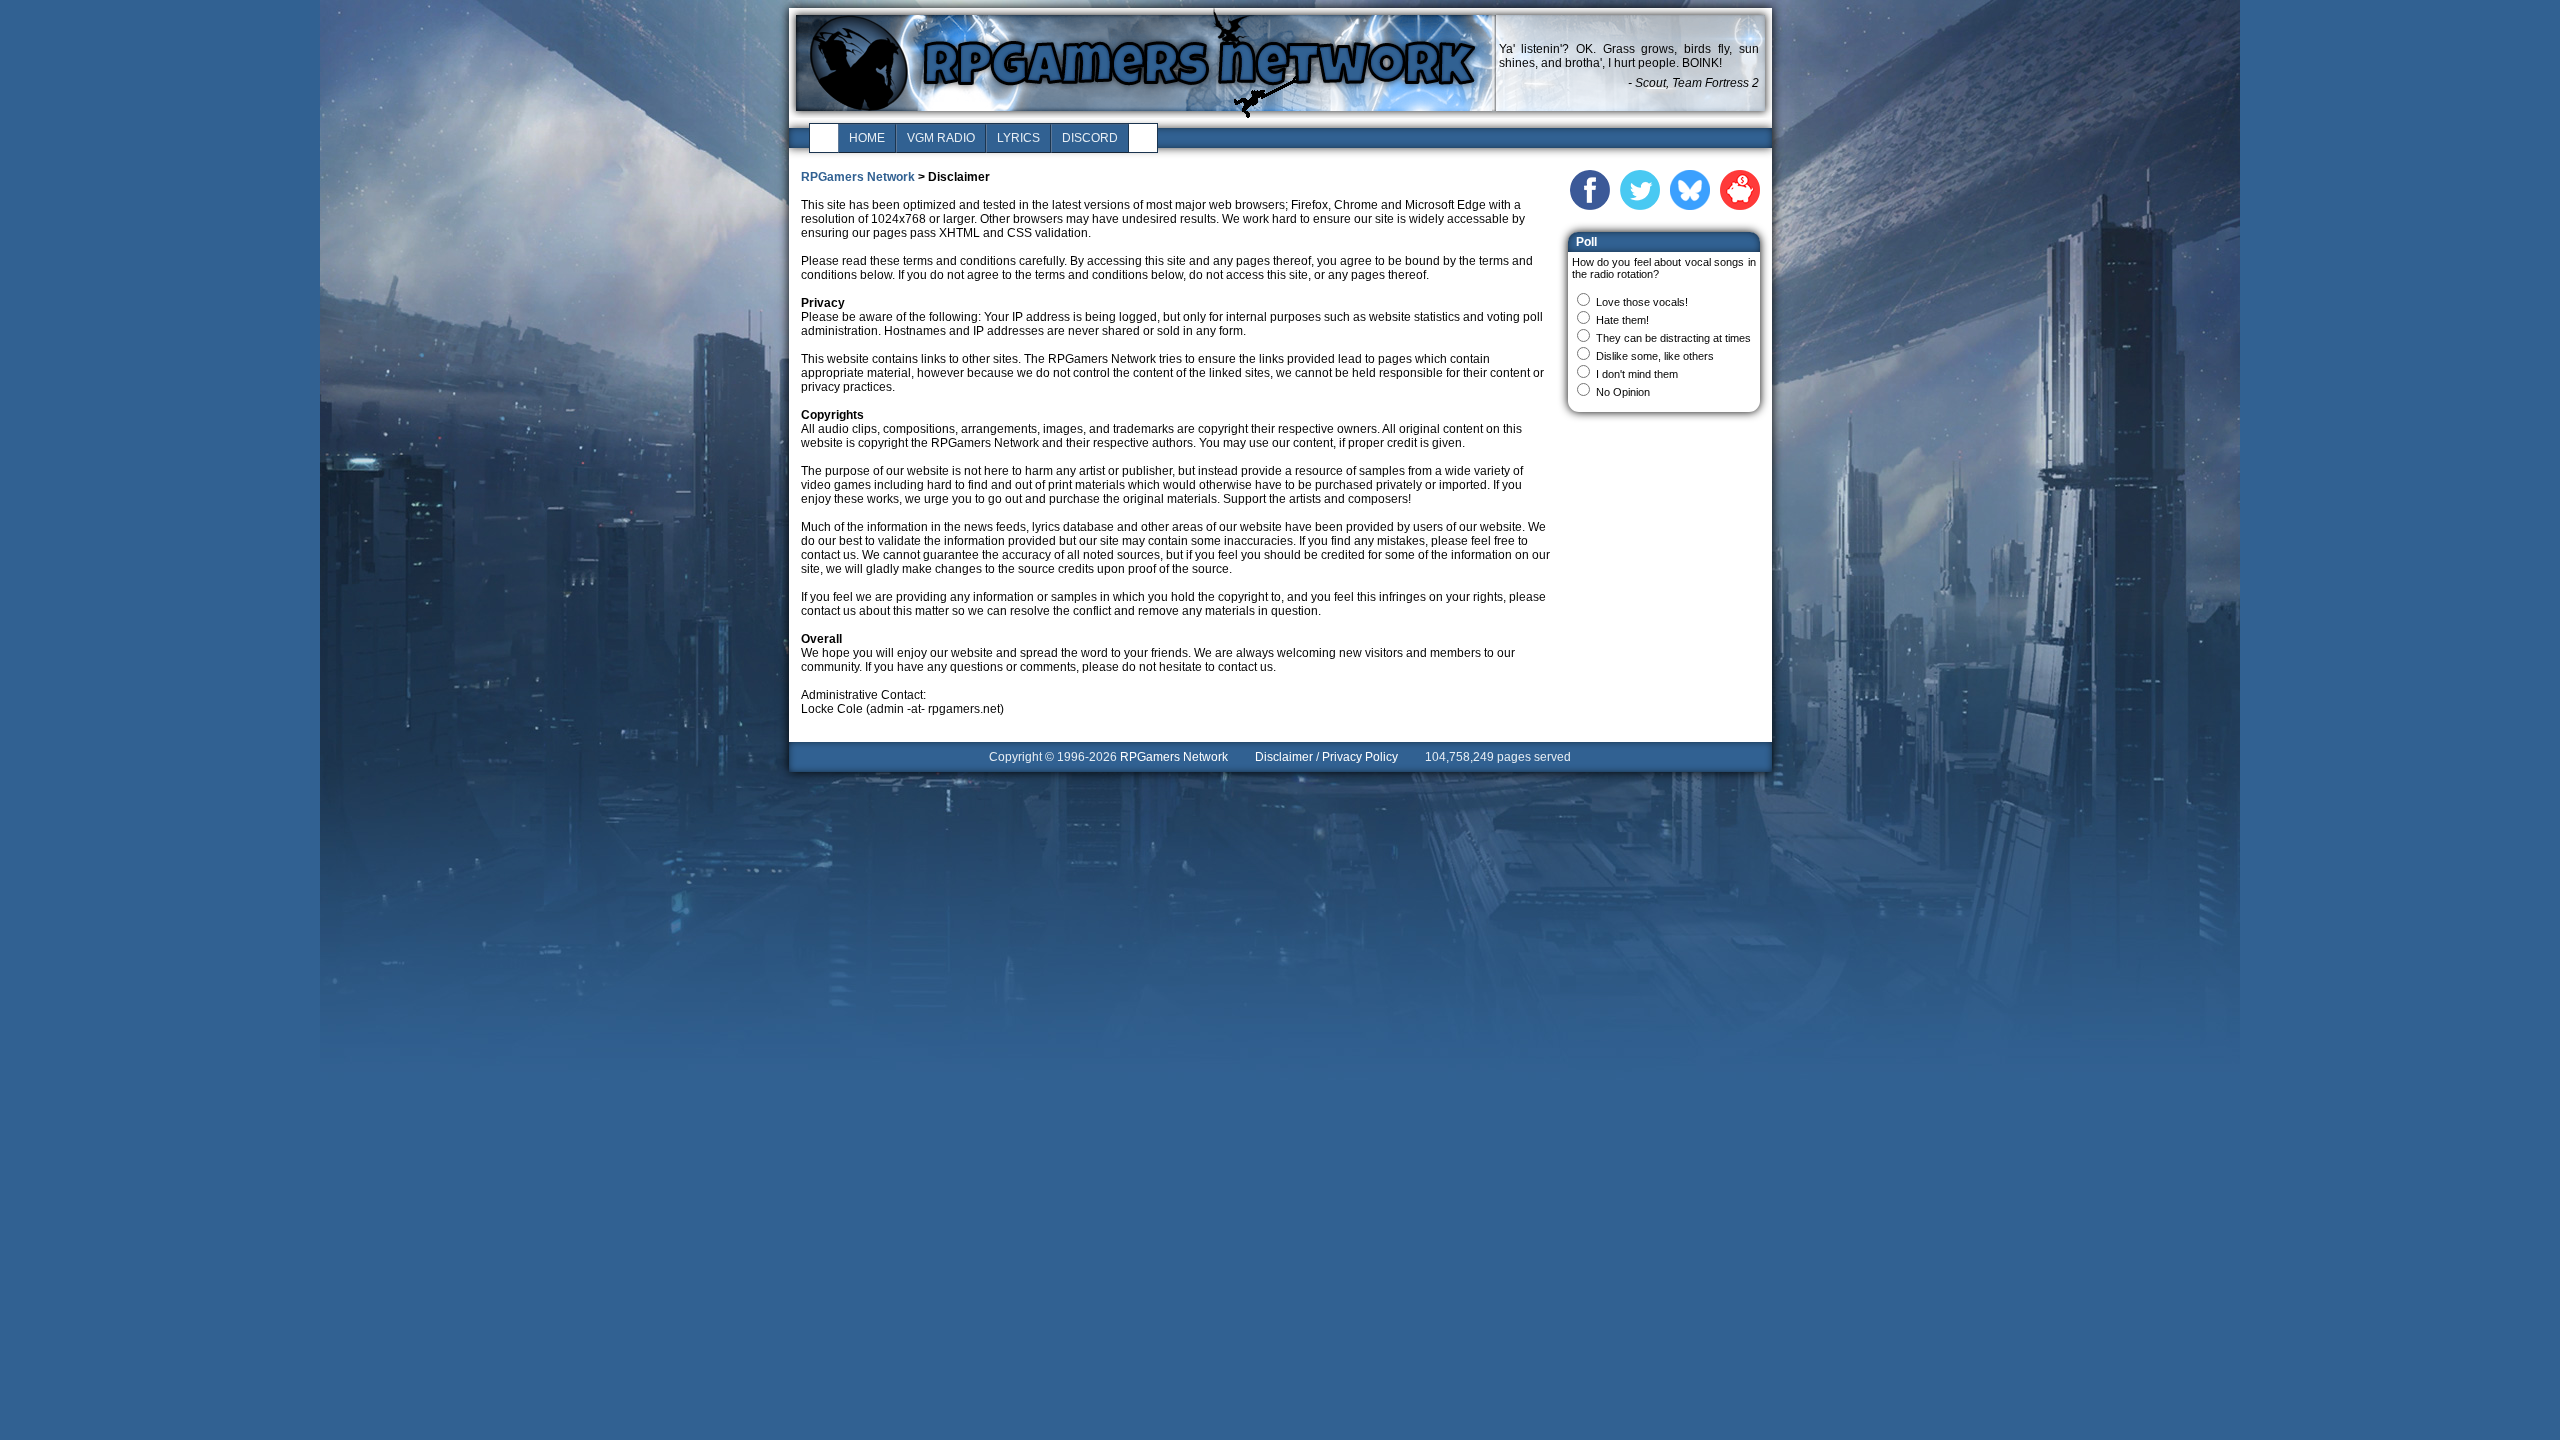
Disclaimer (1284, 757)
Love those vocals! (1642, 302)
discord (1090, 138)
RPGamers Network (858, 177)
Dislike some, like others (1655, 356)
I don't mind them (1637, 374)
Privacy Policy (1360, 757)
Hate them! (1622, 320)
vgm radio (941, 138)
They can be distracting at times (1673, 338)
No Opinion (1623, 392)
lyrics (1018, 138)
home (867, 138)
